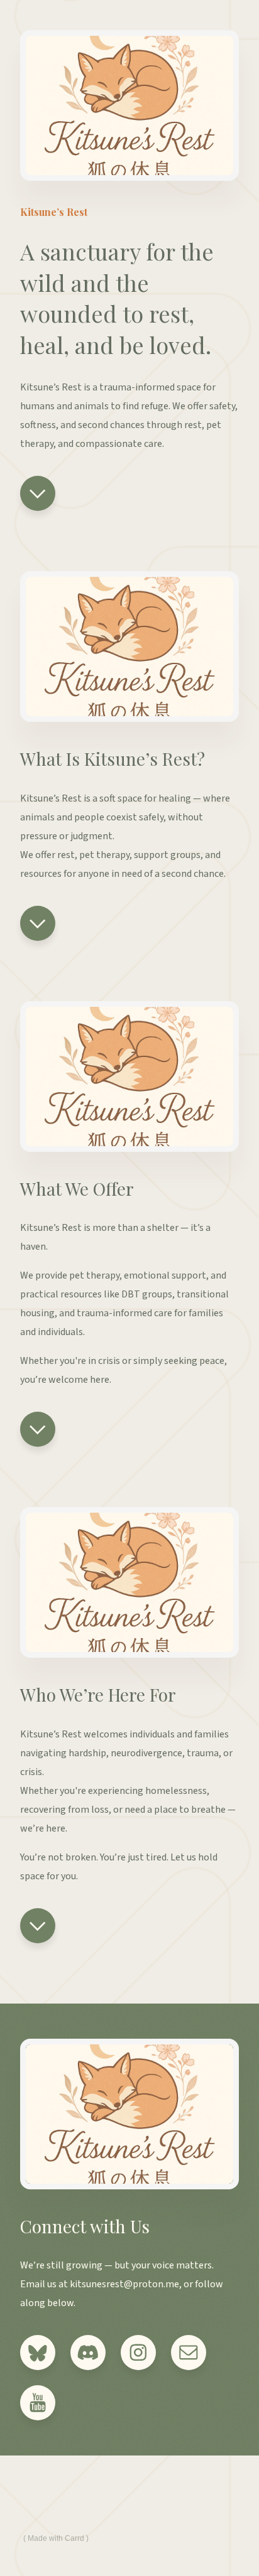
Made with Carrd (56, 2538)
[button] (38, 493)
